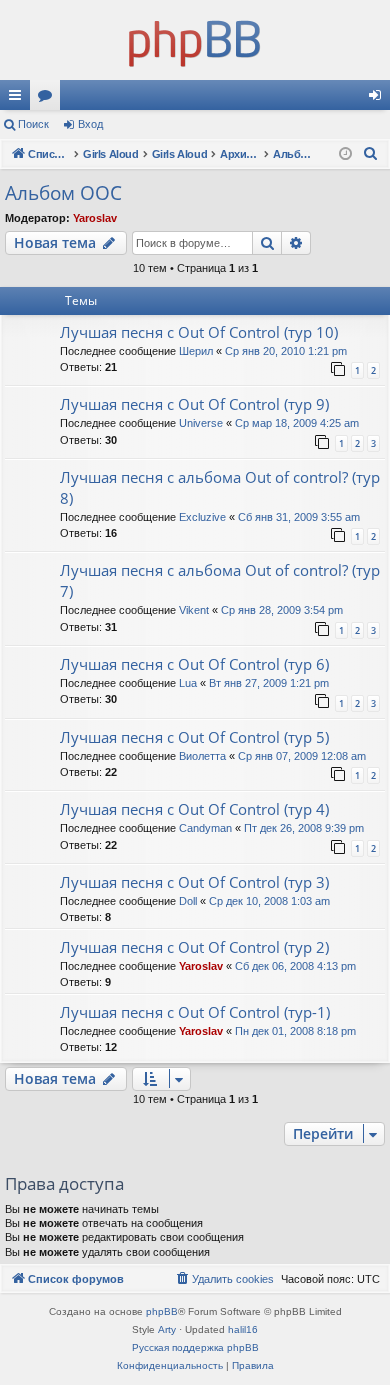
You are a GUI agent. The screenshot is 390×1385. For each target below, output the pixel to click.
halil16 (243, 1329)
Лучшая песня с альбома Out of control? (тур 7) (220, 580)
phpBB (162, 1311)
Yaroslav (95, 218)
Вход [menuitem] (379, 99)
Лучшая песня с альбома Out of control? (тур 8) (220, 487)
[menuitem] (371, 154)
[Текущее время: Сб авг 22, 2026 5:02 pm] (345, 154)
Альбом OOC (63, 193)
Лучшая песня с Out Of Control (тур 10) (199, 332)
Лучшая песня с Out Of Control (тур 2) (194, 947)
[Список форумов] (195, 40)
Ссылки (19, 99)
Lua (188, 683)
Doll (188, 901)
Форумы (49, 99)
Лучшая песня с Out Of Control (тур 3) (194, 882)
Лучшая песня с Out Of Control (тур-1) (195, 1012)
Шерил (196, 351)
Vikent (194, 610)
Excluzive (202, 517)
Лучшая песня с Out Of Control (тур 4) (194, 809)
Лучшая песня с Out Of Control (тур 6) (194, 664)
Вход (90, 124)
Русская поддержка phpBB (195, 1347)
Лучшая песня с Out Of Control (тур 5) (194, 737)
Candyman (205, 828)
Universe (201, 423)
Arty (167, 1329)
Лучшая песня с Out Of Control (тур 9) (194, 404)
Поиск (33, 124)
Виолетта (202, 756)
